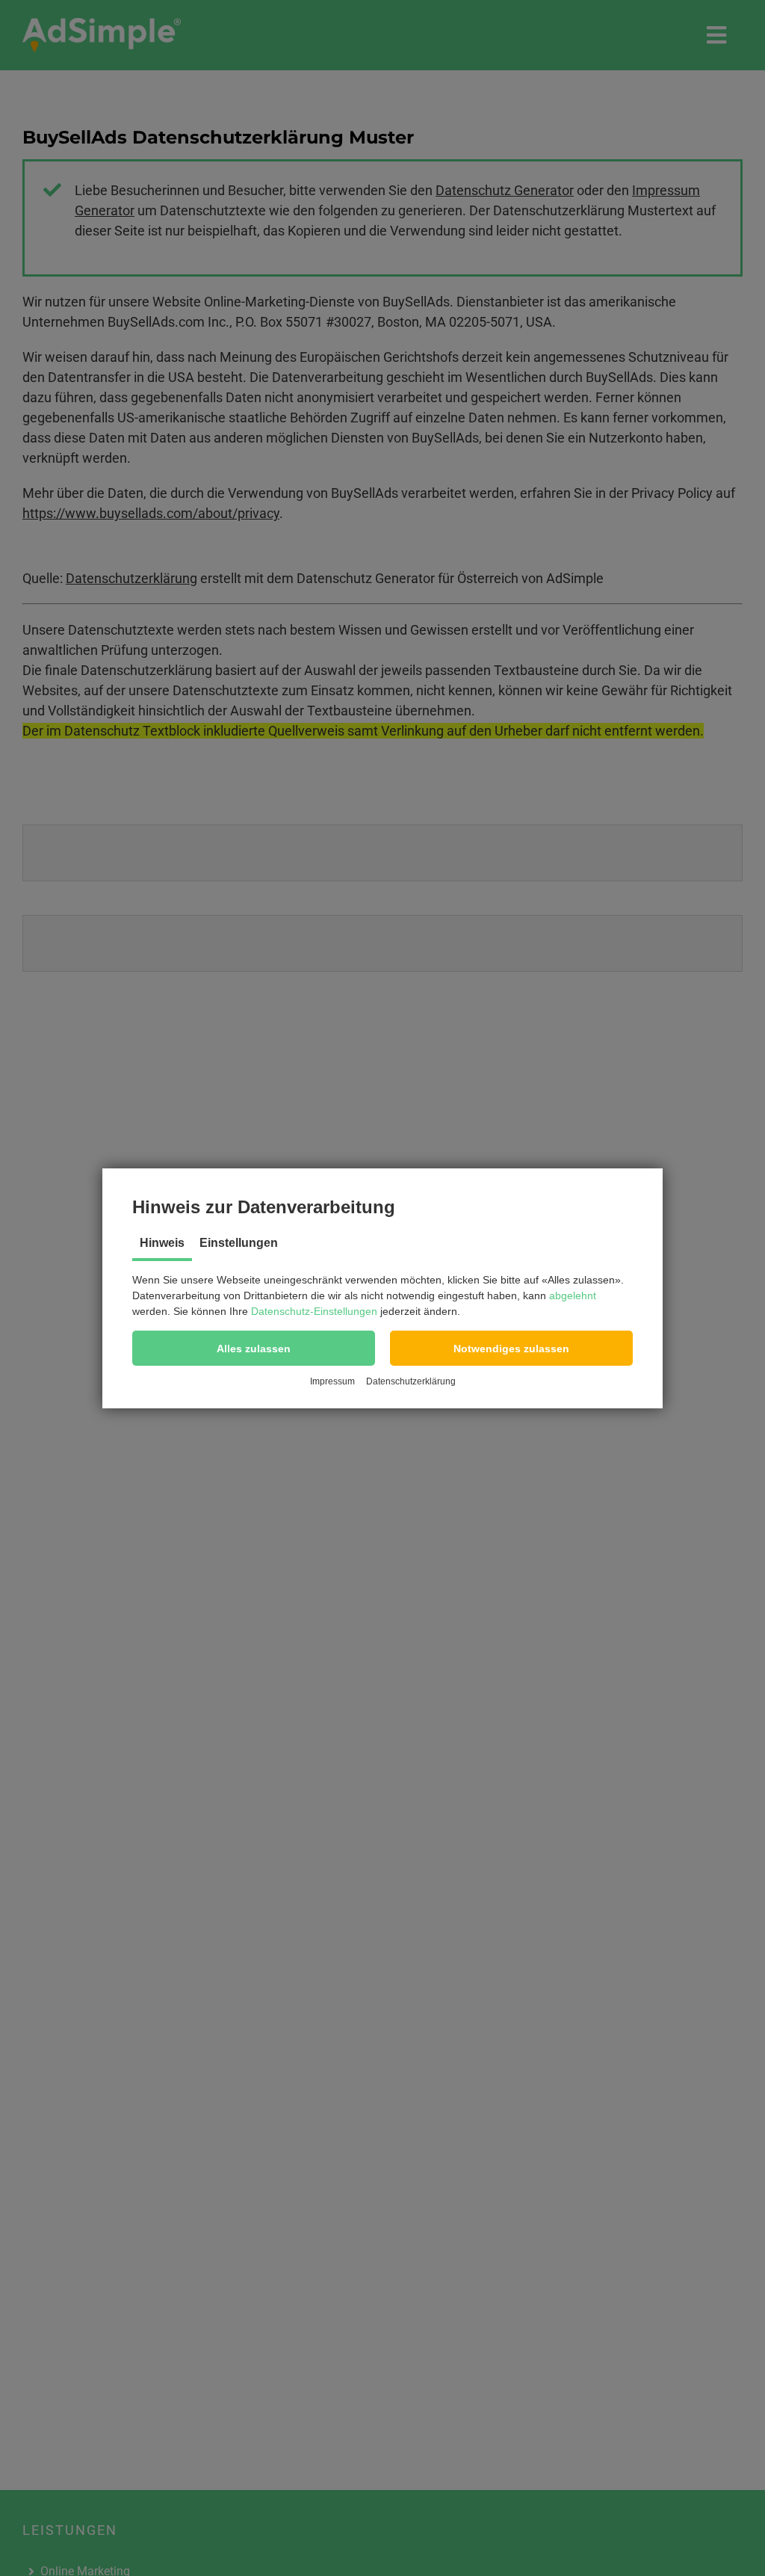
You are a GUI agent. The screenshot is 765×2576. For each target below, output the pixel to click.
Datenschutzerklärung (411, 1381)
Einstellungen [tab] (239, 1243)
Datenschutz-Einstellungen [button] (314, 1311)
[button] (254, 1348)
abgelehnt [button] (573, 1295)
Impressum (332, 1381)
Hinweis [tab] (162, 1243)
